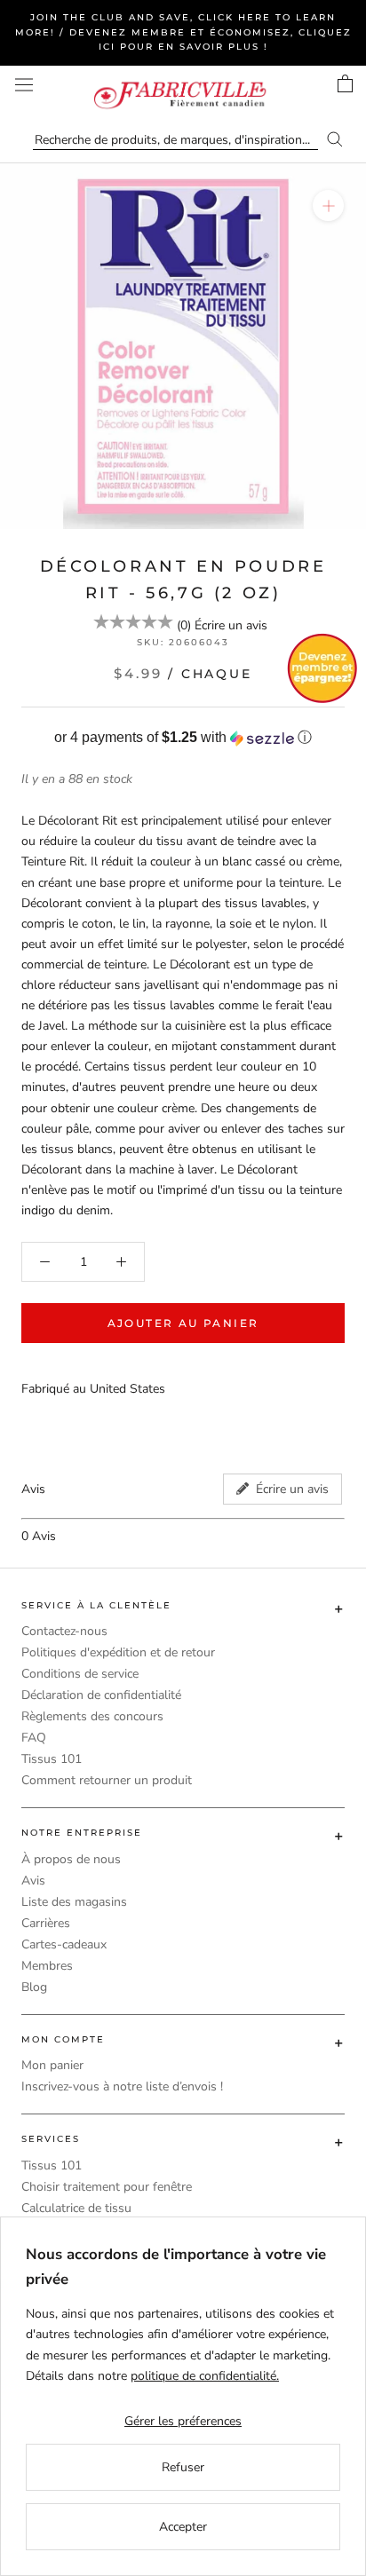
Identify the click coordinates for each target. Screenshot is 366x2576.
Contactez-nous (64, 1631)
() (184, 625)
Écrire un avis (231, 625)
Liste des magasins (74, 1902)
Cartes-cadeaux (64, 1944)
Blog (34, 1987)
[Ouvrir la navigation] (24, 85)
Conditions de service (80, 1674)
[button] (183, 738)
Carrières (46, 1923)
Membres (47, 1966)
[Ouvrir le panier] (345, 83)
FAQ (34, 1738)
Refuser (183, 2467)
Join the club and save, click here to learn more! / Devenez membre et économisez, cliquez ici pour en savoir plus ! (183, 32)
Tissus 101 (52, 1759)
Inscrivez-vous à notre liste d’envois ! (122, 2086)
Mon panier (52, 2065)
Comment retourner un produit (107, 1780)
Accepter (183, 2527)
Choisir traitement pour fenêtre (107, 2187)
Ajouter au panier (183, 1323)
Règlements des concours (92, 1716)
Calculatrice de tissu (76, 2208)
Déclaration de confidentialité (101, 1695)
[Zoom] (328, 205)
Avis (33, 1881)
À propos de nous (71, 1859)
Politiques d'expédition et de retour (118, 1652)
